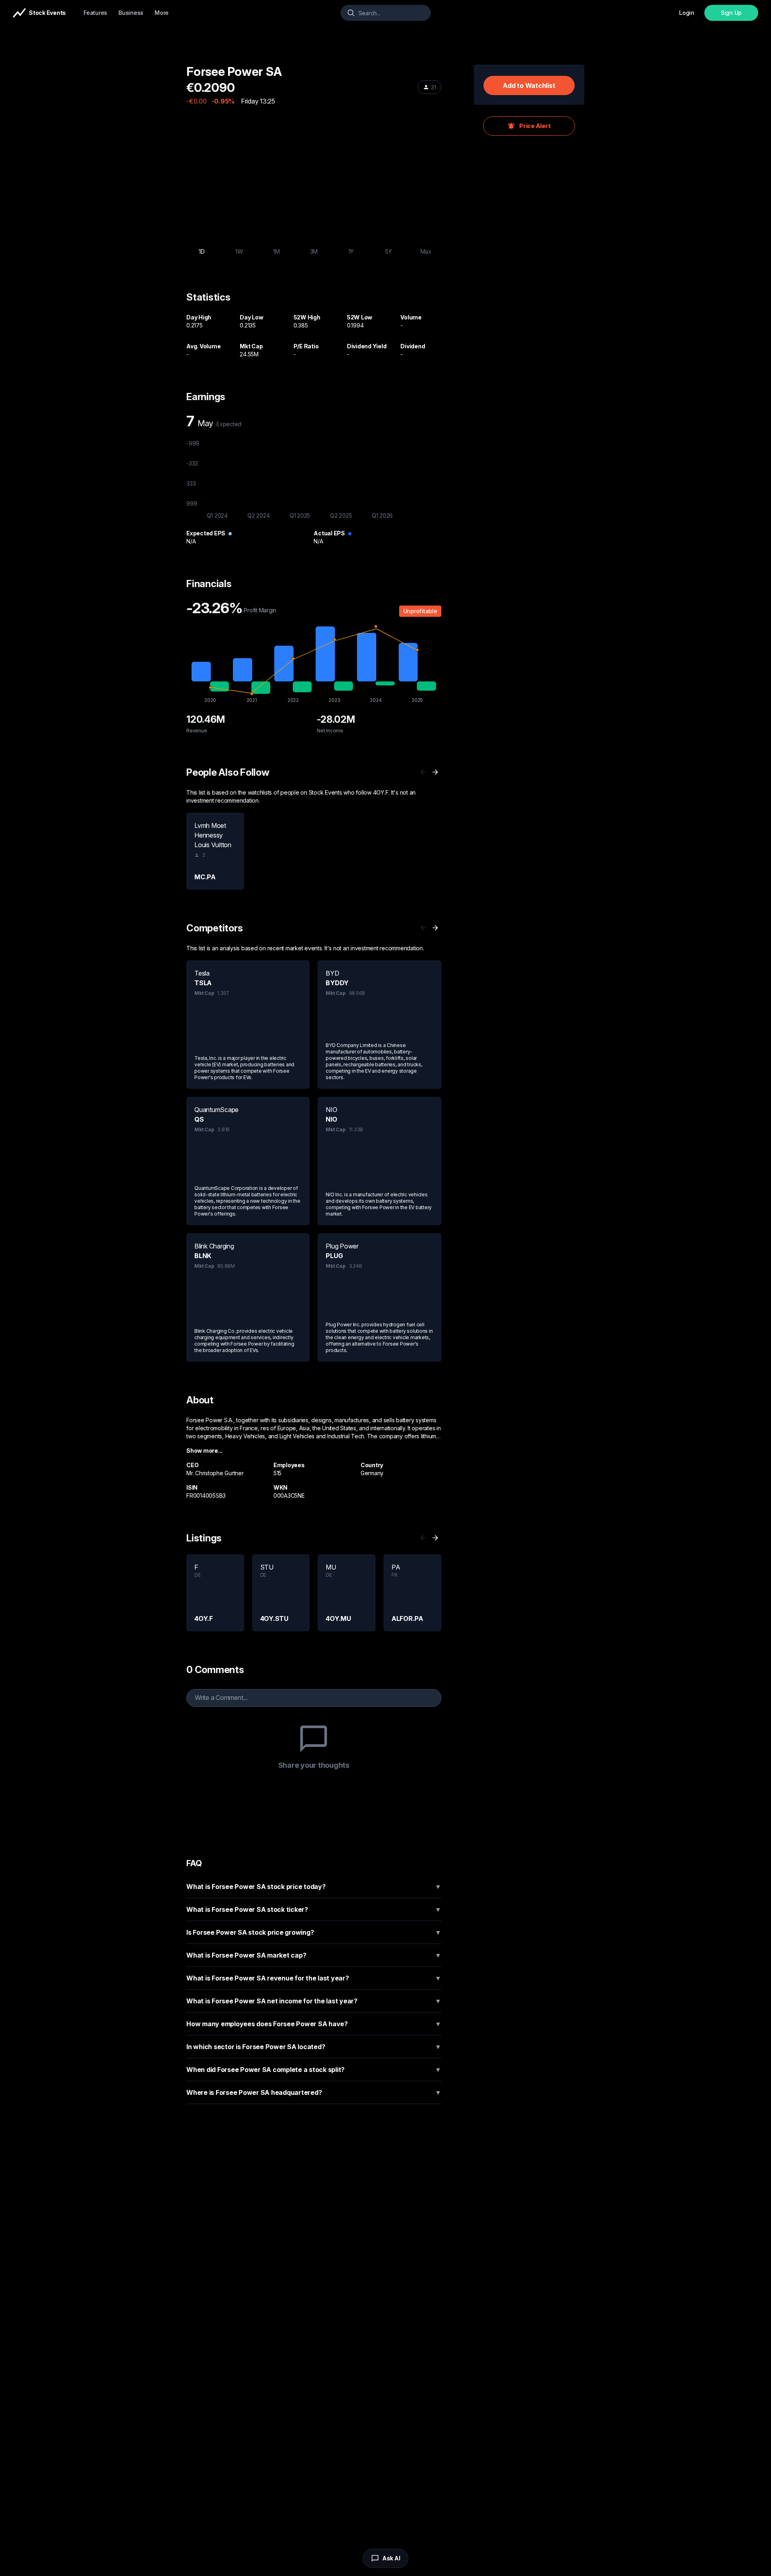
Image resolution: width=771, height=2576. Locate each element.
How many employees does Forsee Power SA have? (314, 2024)
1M (276, 251)
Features (95, 13)
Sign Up (731, 13)
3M (314, 251)
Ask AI (391, 2558)
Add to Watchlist (529, 85)
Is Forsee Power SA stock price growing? (314, 1932)
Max (426, 251)
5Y (389, 251)
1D (202, 251)
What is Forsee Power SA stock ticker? (314, 1909)
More (162, 13)
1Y (351, 251)
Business (131, 13)
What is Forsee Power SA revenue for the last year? (314, 1978)
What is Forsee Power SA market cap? (314, 1955)
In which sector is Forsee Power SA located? (314, 2047)
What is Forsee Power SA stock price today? (314, 1887)
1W (239, 251)
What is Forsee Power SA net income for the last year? (314, 2001)
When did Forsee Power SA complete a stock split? (314, 2070)
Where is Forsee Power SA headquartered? (314, 2092)
